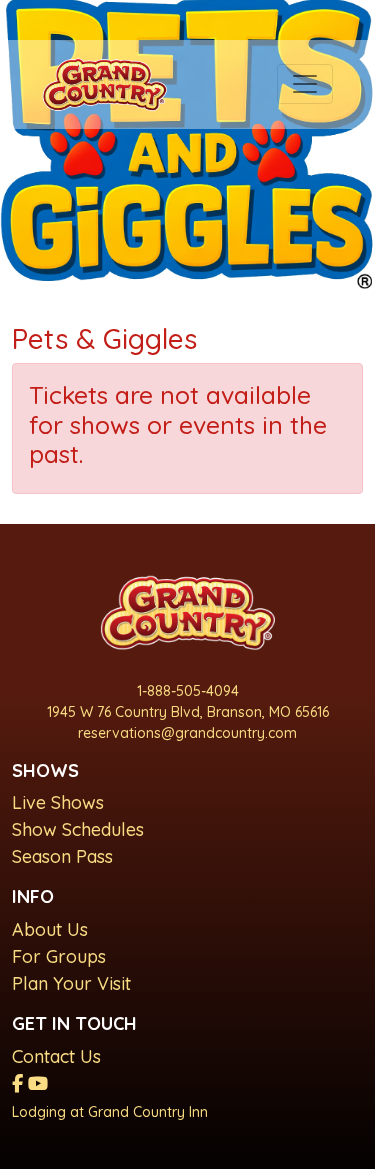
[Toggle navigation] (305, 84)
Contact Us (56, 1056)
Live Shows (58, 802)
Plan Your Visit (71, 983)
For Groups (59, 956)
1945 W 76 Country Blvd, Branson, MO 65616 (188, 712)
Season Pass (62, 856)
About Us (50, 929)
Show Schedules (78, 829)
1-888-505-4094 (188, 691)
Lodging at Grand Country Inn (110, 1112)
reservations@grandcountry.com (187, 733)
